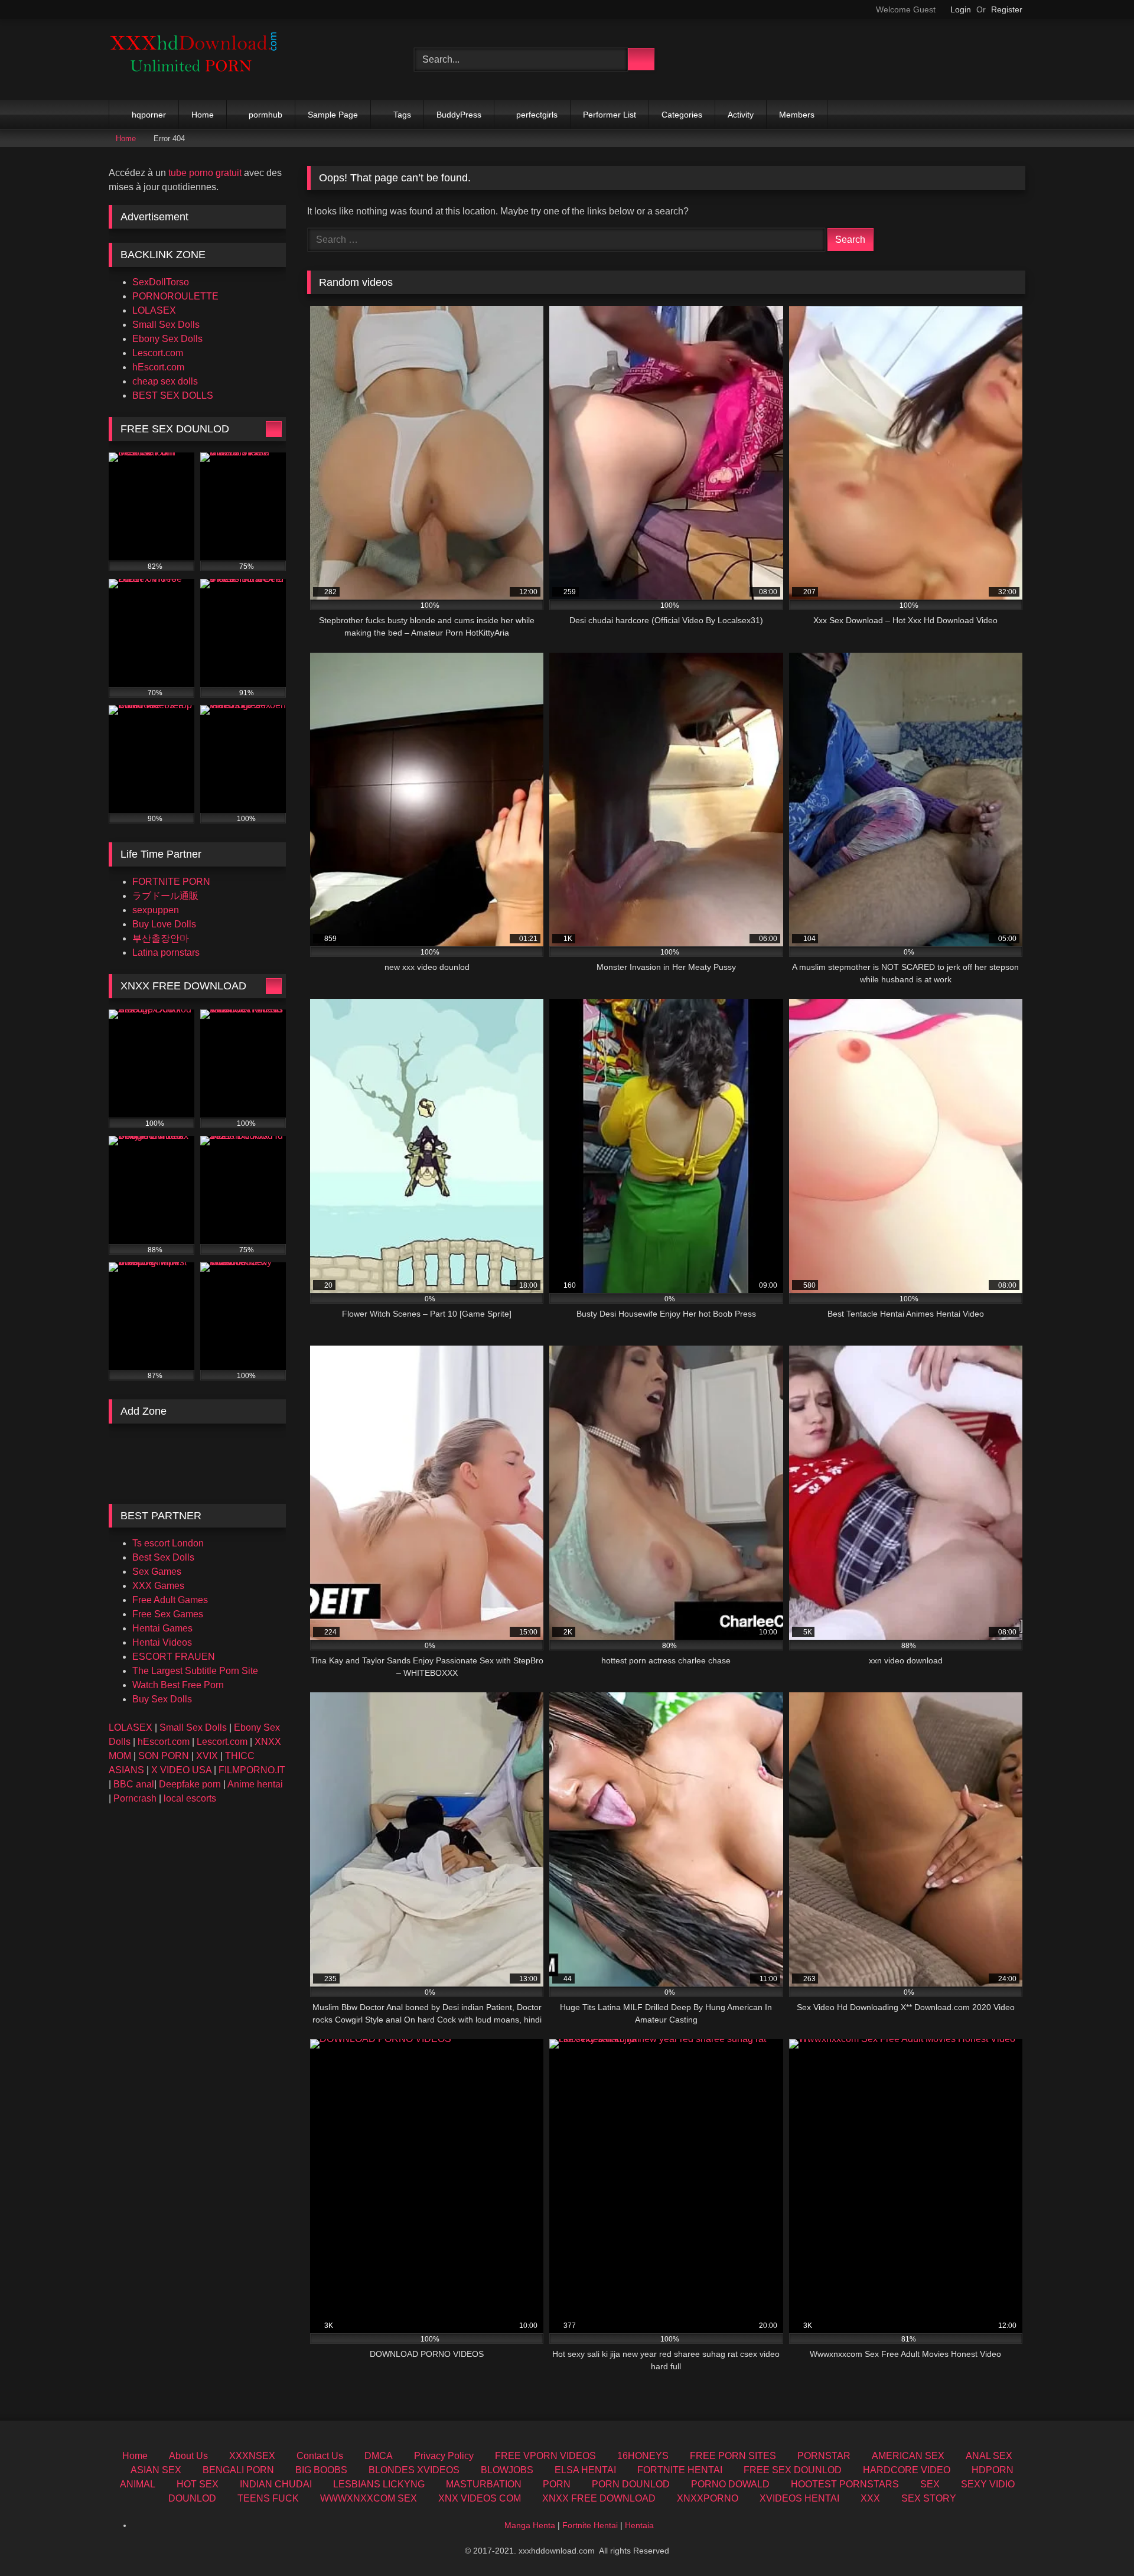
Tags (402, 115)
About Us (188, 2456)
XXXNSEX (252, 2456)
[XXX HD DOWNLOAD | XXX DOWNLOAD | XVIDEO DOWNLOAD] (197, 59)
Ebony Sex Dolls (167, 339)
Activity (741, 115)
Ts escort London (168, 1543)
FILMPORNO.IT (252, 1770)
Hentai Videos (162, 1642)
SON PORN (164, 1756)
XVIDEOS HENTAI (799, 2498)
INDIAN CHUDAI (276, 2484)
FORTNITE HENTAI (680, 2470)
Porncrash (135, 1798)
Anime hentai (255, 1784)
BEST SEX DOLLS (173, 395)
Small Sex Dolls (166, 325)
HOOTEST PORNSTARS (845, 2484)
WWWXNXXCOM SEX (369, 2498)
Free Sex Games (168, 1614)
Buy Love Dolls (164, 924)
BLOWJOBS (507, 2470)
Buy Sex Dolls (162, 1699)
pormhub (265, 115)
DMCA (379, 2456)
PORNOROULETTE (175, 296)
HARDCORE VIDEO (907, 2470)
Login (961, 9)
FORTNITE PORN (171, 882)
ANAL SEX (989, 2456)
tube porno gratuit (205, 173)
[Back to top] (1099, 2541)
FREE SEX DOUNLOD (793, 2470)
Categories (682, 115)
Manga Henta (530, 2525)
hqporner (149, 115)
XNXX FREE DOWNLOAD (599, 2498)
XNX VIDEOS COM (480, 2498)
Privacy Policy (444, 2456)
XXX (870, 2498)
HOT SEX (198, 2484)
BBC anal (134, 1784)
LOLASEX (154, 310)
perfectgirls (537, 115)
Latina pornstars (166, 952)
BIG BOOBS (321, 2470)
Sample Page (333, 115)
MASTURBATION (484, 2484)
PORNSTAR (824, 2456)
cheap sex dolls (165, 381)
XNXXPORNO (708, 2498)
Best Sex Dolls (163, 1557)
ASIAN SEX (156, 2470)
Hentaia (639, 2525)
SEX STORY (929, 2498)
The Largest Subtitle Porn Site (195, 1671)
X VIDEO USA (181, 1770)
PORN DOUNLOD (631, 2484)
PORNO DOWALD (730, 2484)
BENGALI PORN (238, 2470)
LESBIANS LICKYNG (379, 2484)
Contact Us (320, 2456)
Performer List (610, 115)
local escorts (190, 1798)
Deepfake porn (190, 1784)
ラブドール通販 (165, 896)
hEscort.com (158, 367)
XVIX (207, 1756)
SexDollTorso (161, 282)
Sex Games (157, 1572)
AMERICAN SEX (908, 2456)
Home (203, 115)
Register (1007, 9)
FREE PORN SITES (733, 2456)
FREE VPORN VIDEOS (545, 2456)
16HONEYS (643, 2456)
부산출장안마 (161, 938)
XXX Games (158, 1586)
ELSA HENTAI (585, 2470)
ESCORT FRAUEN (174, 1657)
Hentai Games (162, 1628)
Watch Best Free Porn (178, 1685)
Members (797, 115)
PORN (557, 2484)
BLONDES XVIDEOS (414, 2470)
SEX (930, 2484)
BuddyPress (459, 115)
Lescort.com (158, 353)
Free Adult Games (170, 1600)
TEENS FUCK (268, 2498)
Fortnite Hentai (590, 2525)
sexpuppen (156, 910)
